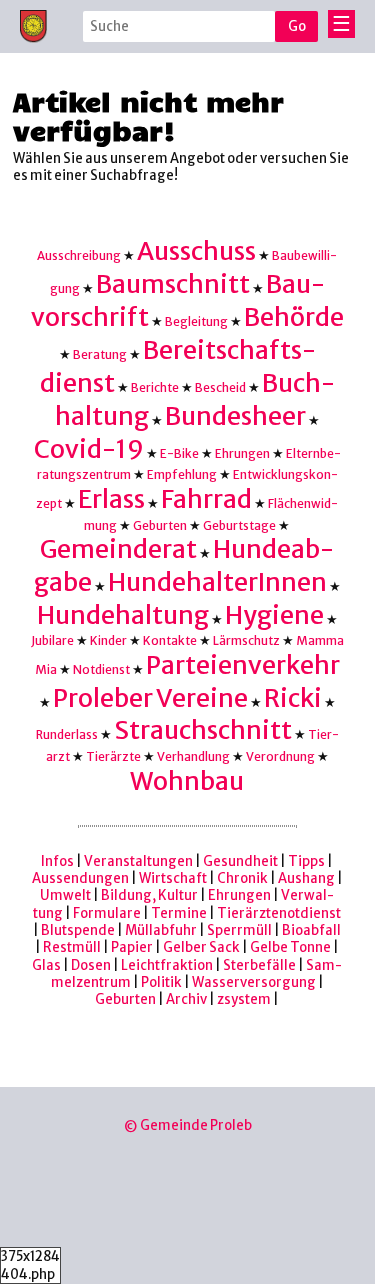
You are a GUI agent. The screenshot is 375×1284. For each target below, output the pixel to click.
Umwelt (65, 895)
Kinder (108, 640)
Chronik (242, 878)
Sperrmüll (239, 930)
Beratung (100, 354)
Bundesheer (235, 416)
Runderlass (67, 734)
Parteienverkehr (243, 665)
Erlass (111, 499)
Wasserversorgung (254, 982)
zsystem (244, 999)
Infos (57, 861)
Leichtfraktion (167, 965)
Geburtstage (239, 525)
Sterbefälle (259, 965)
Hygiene (274, 615)
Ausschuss (196, 251)
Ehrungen (242, 453)
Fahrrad (206, 499)
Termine (179, 913)
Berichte (155, 387)
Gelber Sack (201, 947)
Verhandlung (193, 756)
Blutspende (78, 930)
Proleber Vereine (150, 698)
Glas (46, 965)
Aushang (306, 878)
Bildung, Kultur (149, 895)
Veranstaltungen (138, 861)
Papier (132, 947)
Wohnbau (187, 781)
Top (332, 1232)
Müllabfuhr (161, 930)
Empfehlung (182, 474)
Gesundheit (240, 861)
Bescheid (220, 387)
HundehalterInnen (217, 582)
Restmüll (72, 947)
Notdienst (101, 669)
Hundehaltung (123, 615)
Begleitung (196, 321)
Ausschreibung (79, 255)
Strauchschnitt (203, 730)
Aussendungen (80, 878)
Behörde (294, 317)
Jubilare (52, 640)
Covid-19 (89, 449)
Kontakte (170, 640)
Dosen (91, 965)
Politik (161, 982)
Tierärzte (113, 756)
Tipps (306, 861)
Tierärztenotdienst (279, 913)
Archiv (186, 999)
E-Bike (179, 453)
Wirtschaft (173, 878)
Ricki (293, 698)
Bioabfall (311, 930)
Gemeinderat (118, 549)
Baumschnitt (173, 284)
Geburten (160, 525)
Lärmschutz (246, 640)
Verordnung (280, 756)
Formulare (107, 913)
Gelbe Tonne (290, 947)
